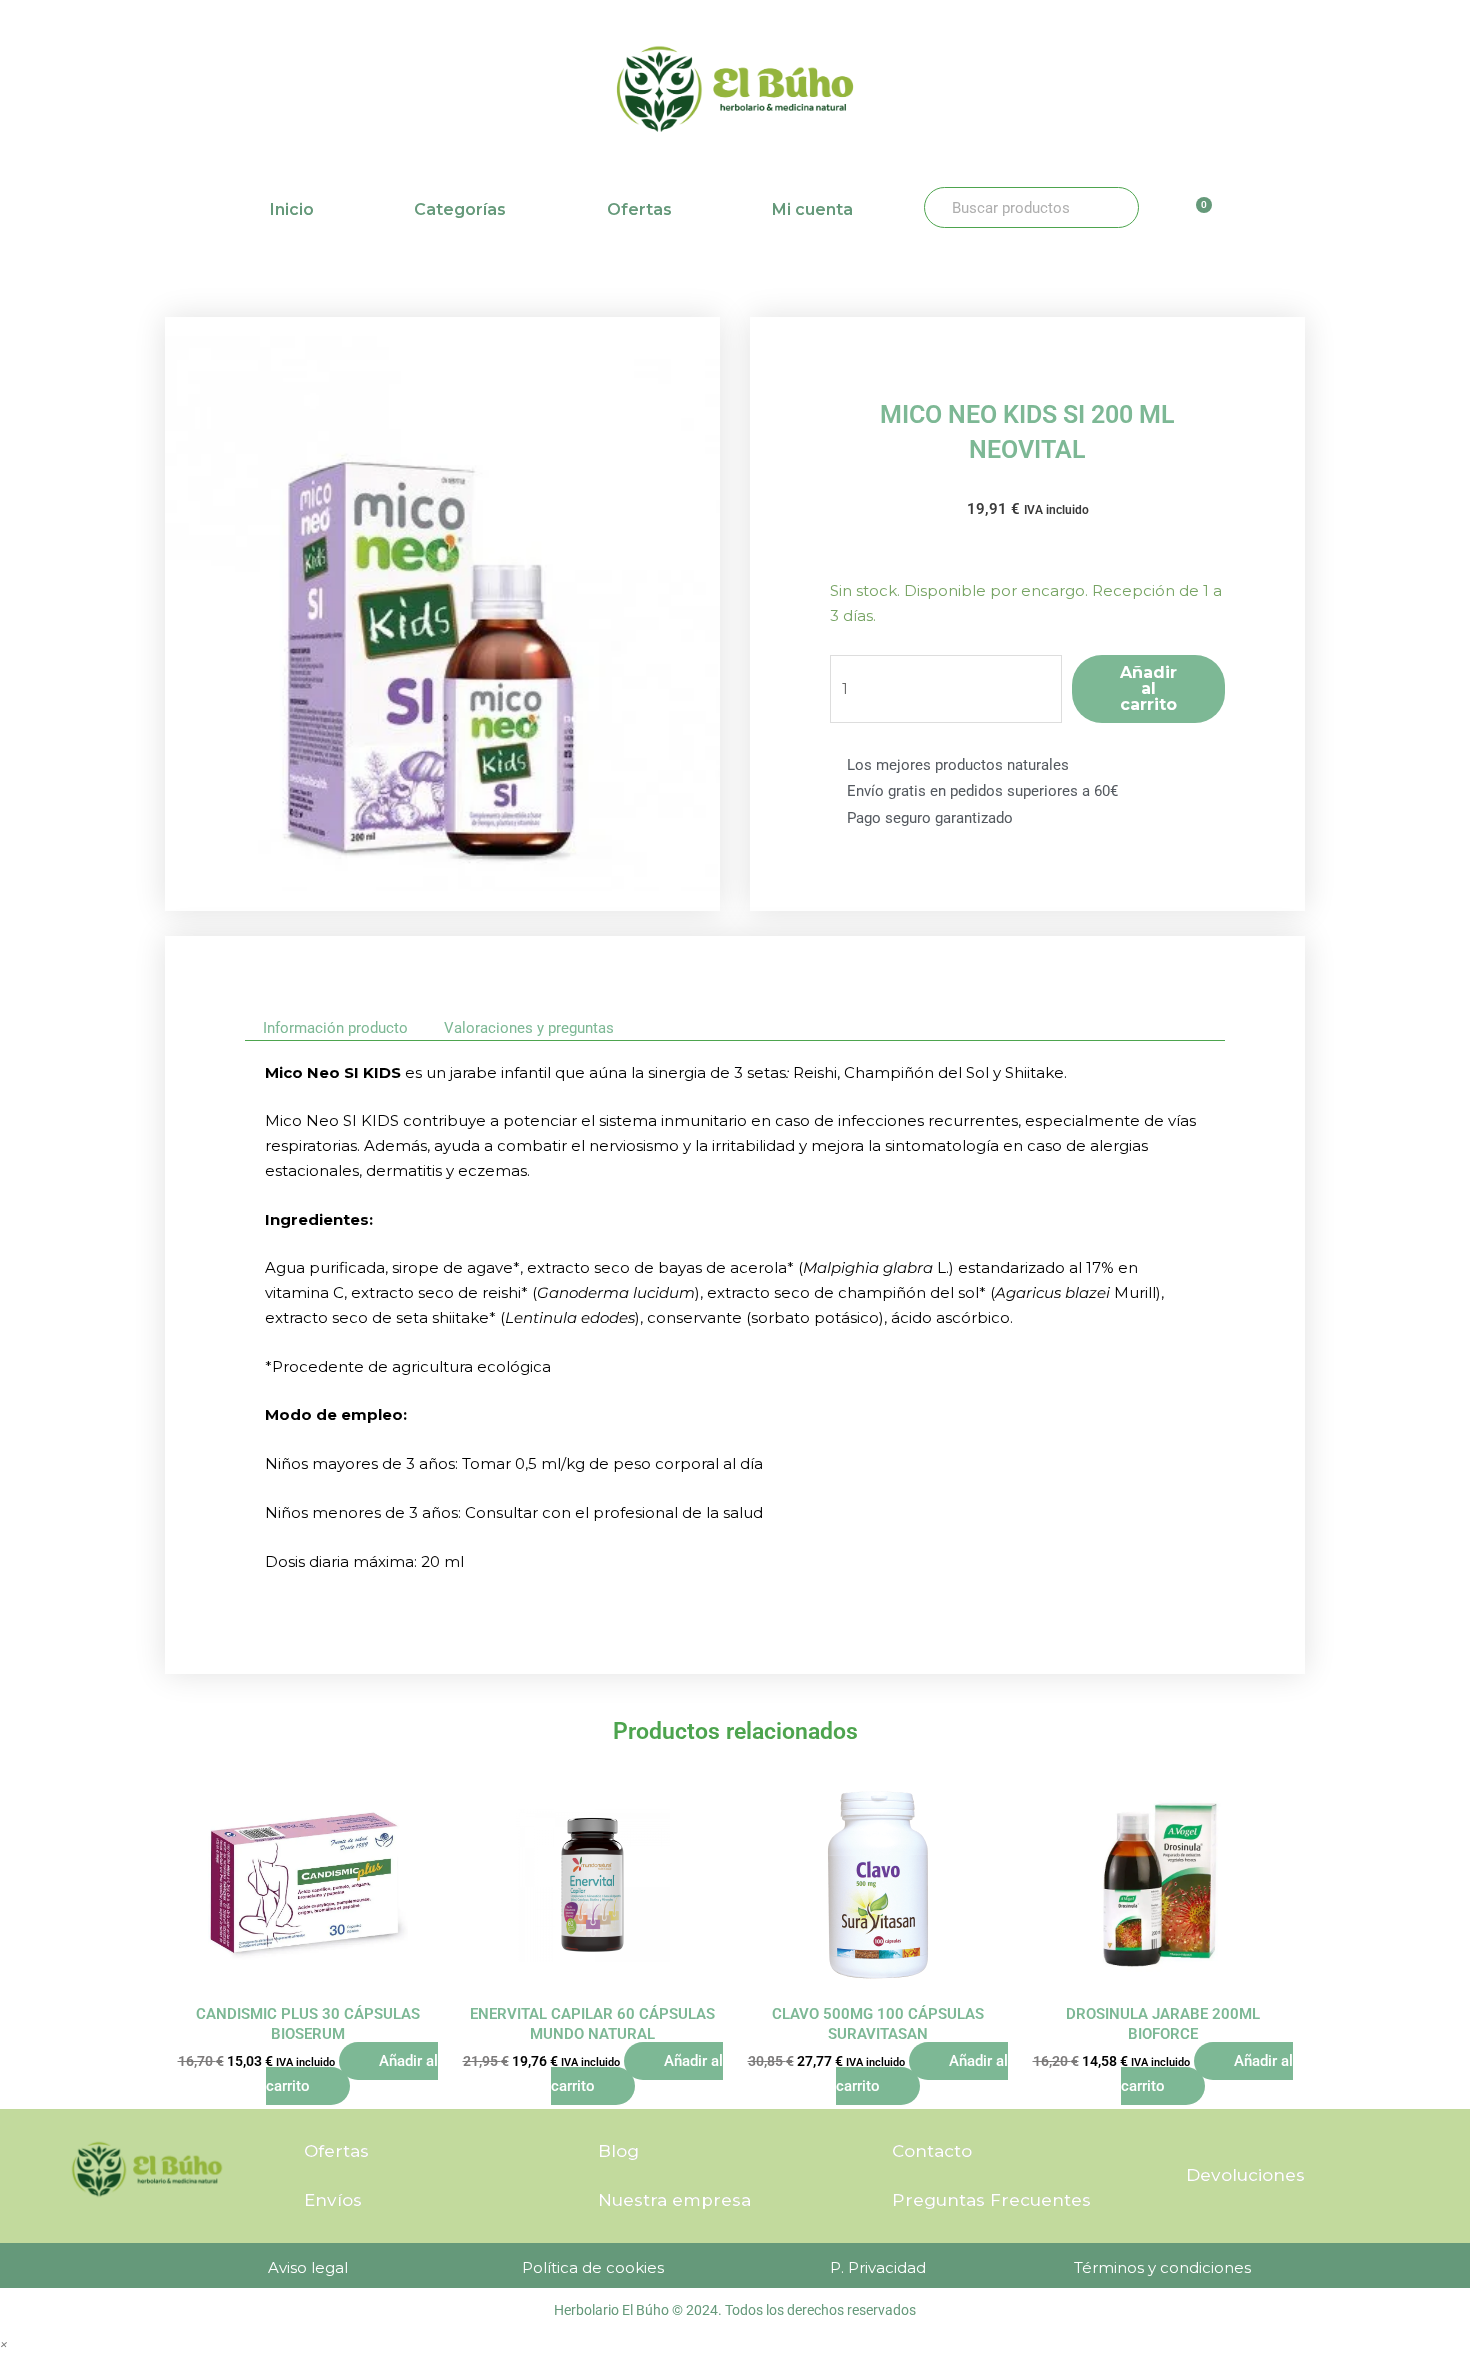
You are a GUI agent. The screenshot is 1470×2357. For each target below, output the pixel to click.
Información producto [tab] (335, 1028)
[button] (4, 2343)
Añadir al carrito (1148, 688)
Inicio (292, 209)
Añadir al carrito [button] (352, 2073)
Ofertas (639, 209)
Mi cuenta (812, 209)
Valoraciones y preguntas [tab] (529, 1028)
